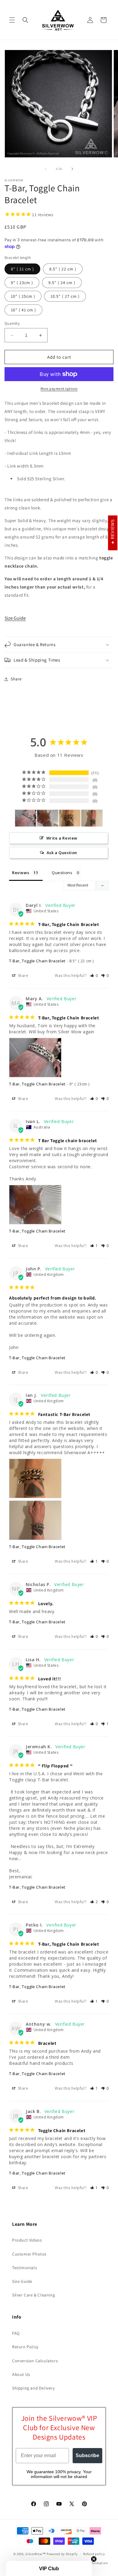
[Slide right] (72, 169)
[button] (12, 20)
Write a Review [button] (62, 838)
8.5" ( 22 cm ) (63, 269)
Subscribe (87, 2455)
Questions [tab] (62, 873)
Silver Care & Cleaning (33, 2295)
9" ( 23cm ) (22, 283)
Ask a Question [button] (62, 853)
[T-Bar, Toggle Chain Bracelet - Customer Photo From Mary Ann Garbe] (26, 818)
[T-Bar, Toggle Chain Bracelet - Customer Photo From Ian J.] (70, 818)
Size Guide (15, 618)
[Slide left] (46, 169)
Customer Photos (29, 2254)
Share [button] (16, 679)
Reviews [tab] (21, 873)
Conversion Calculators (35, 2361)
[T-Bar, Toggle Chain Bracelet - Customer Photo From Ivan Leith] (48, 818)
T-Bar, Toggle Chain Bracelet (37, 961)
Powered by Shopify (62, 2554)
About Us (21, 2374)
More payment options (59, 389)
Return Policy (25, 2347)
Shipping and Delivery (33, 2388)
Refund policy (94, 2554)
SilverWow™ (36, 2554)
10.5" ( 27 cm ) (65, 296)
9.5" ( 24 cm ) (62, 283)
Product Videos (27, 2240)
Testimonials (25, 2268)
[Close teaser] (94, 2559)
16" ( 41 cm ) (23, 310)
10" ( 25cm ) (23, 296)
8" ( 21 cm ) (22, 269)
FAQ (16, 2333)
